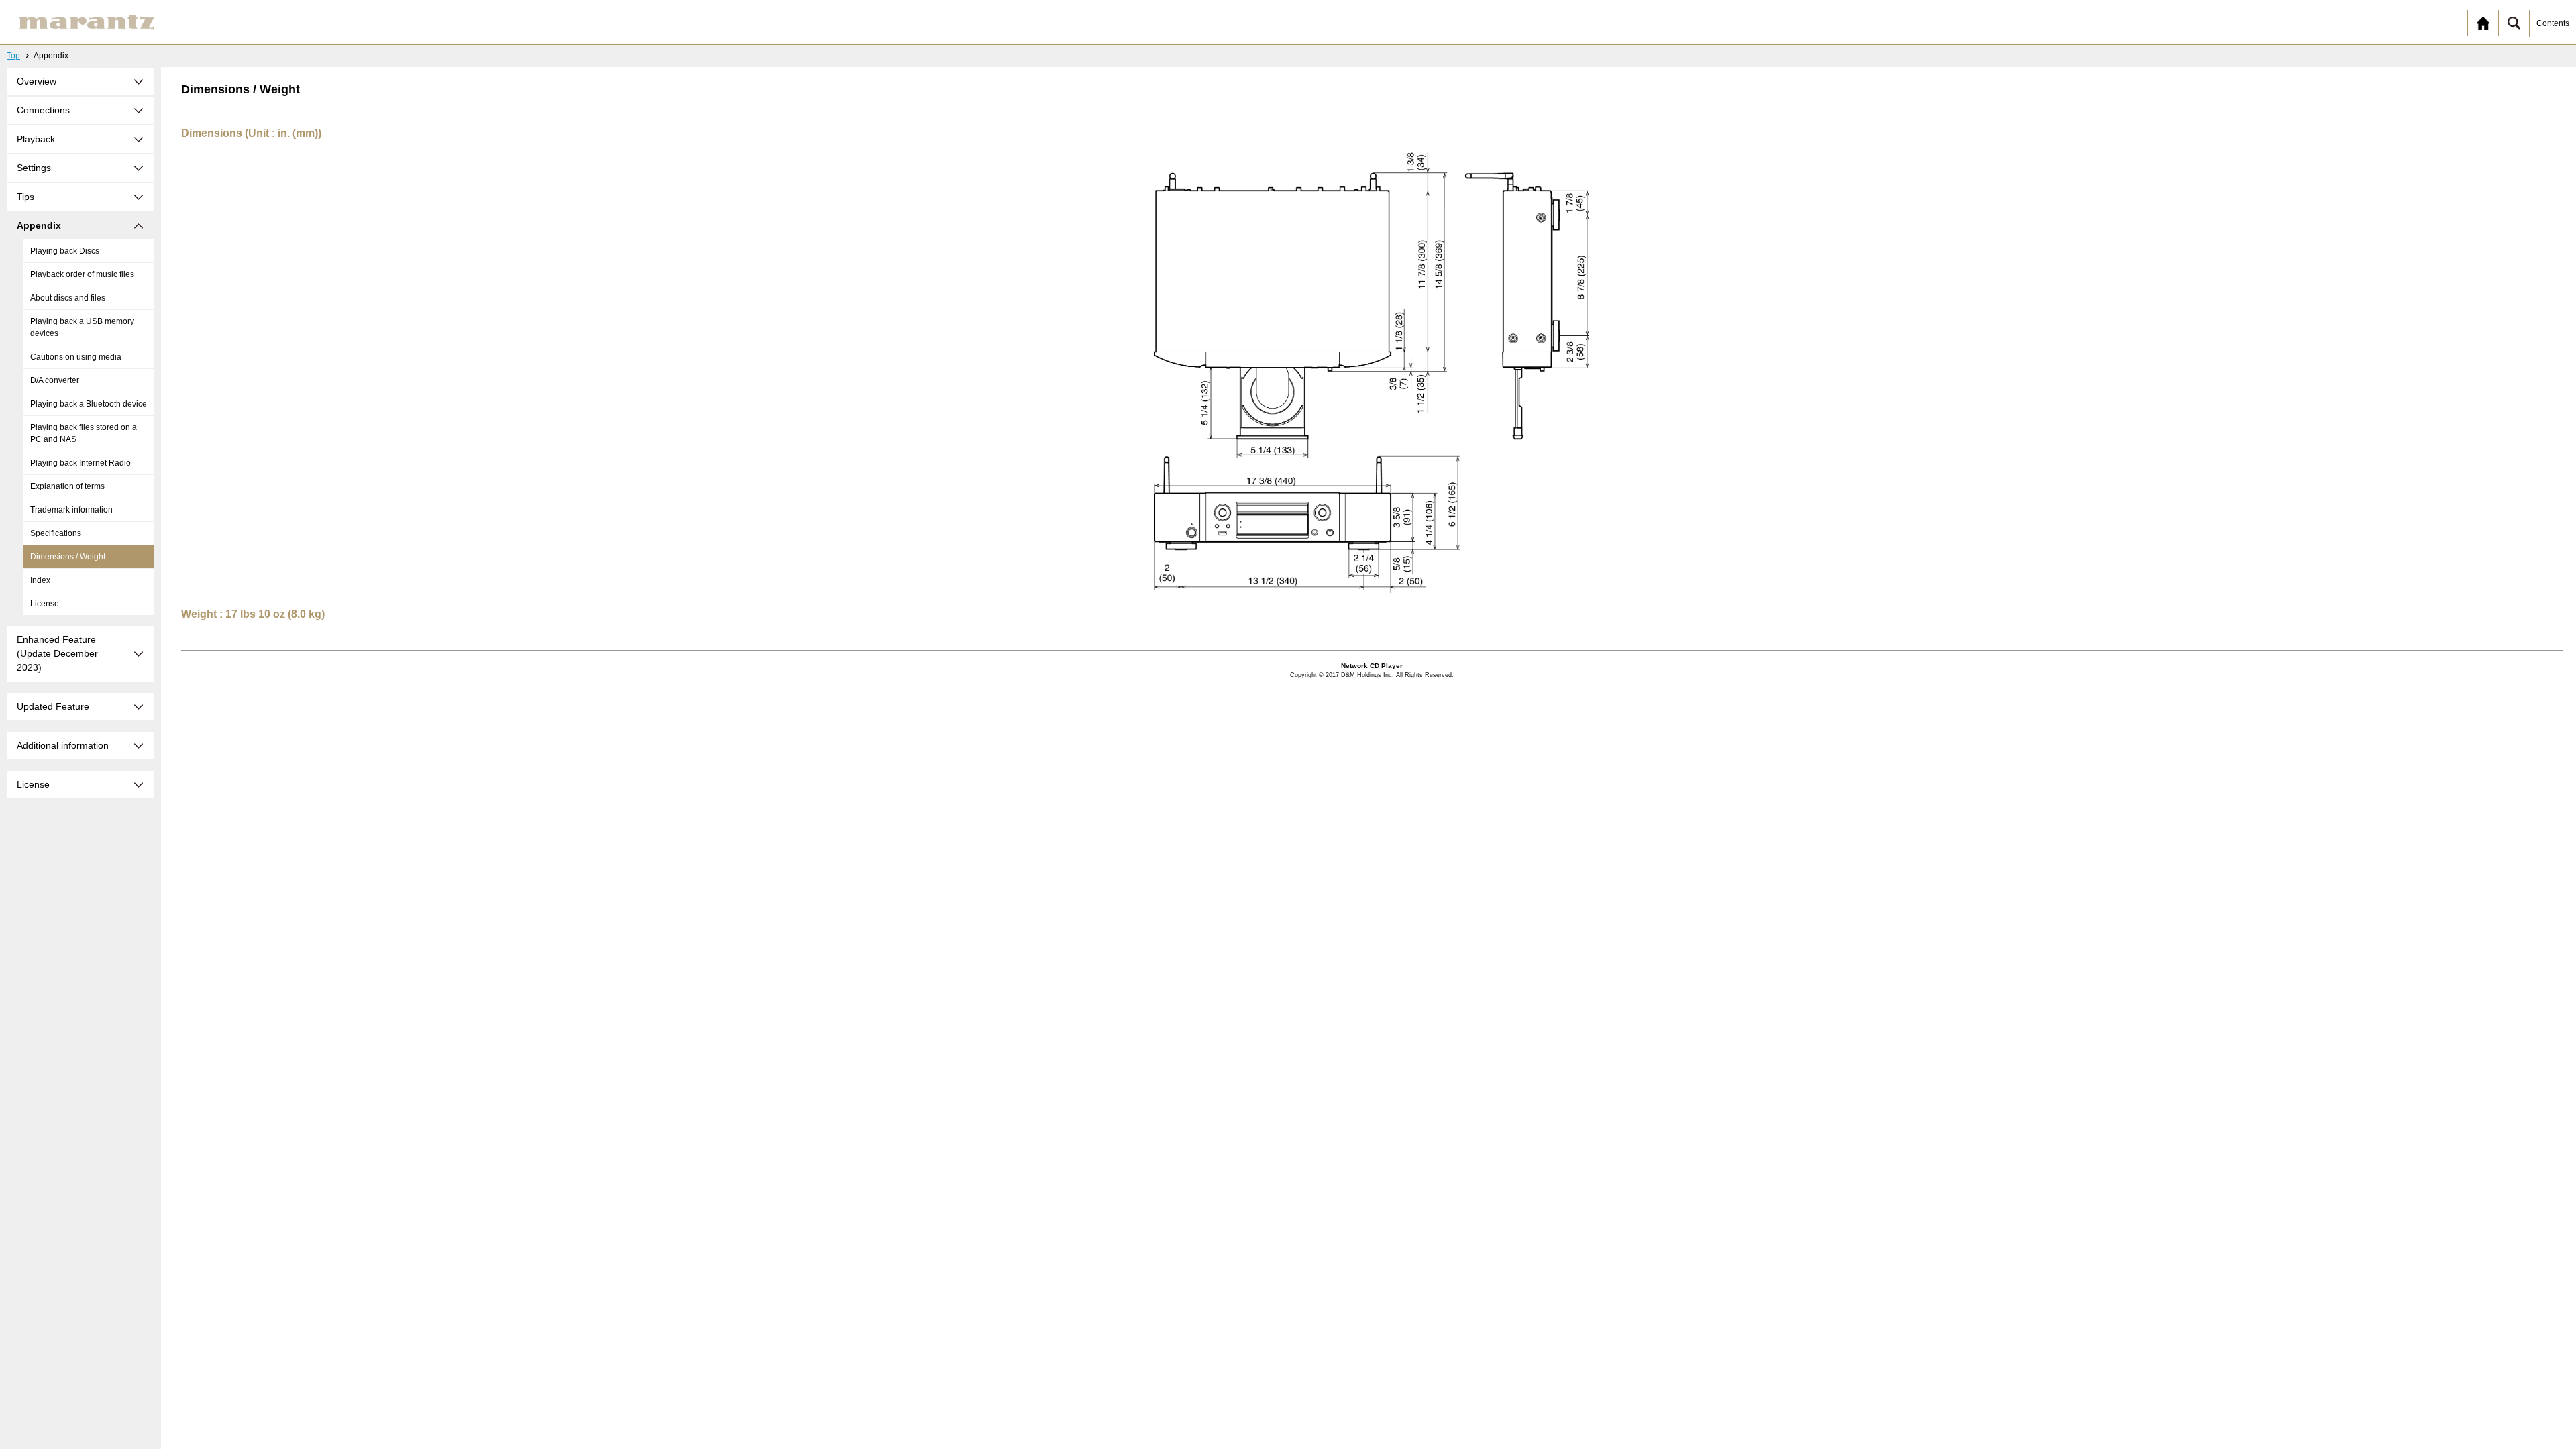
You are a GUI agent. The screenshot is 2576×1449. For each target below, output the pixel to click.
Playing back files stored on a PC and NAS (84, 433)
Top (13, 56)
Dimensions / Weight (68, 557)
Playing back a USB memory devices (82, 327)
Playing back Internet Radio (80, 463)
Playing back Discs (65, 251)
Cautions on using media (76, 357)
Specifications (56, 533)
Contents (2553, 23)
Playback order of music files (82, 274)
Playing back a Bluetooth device (89, 404)
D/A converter (55, 380)
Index (40, 580)
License (45, 604)
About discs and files (68, 298)
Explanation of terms (67, 486)
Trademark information (71, 510)
